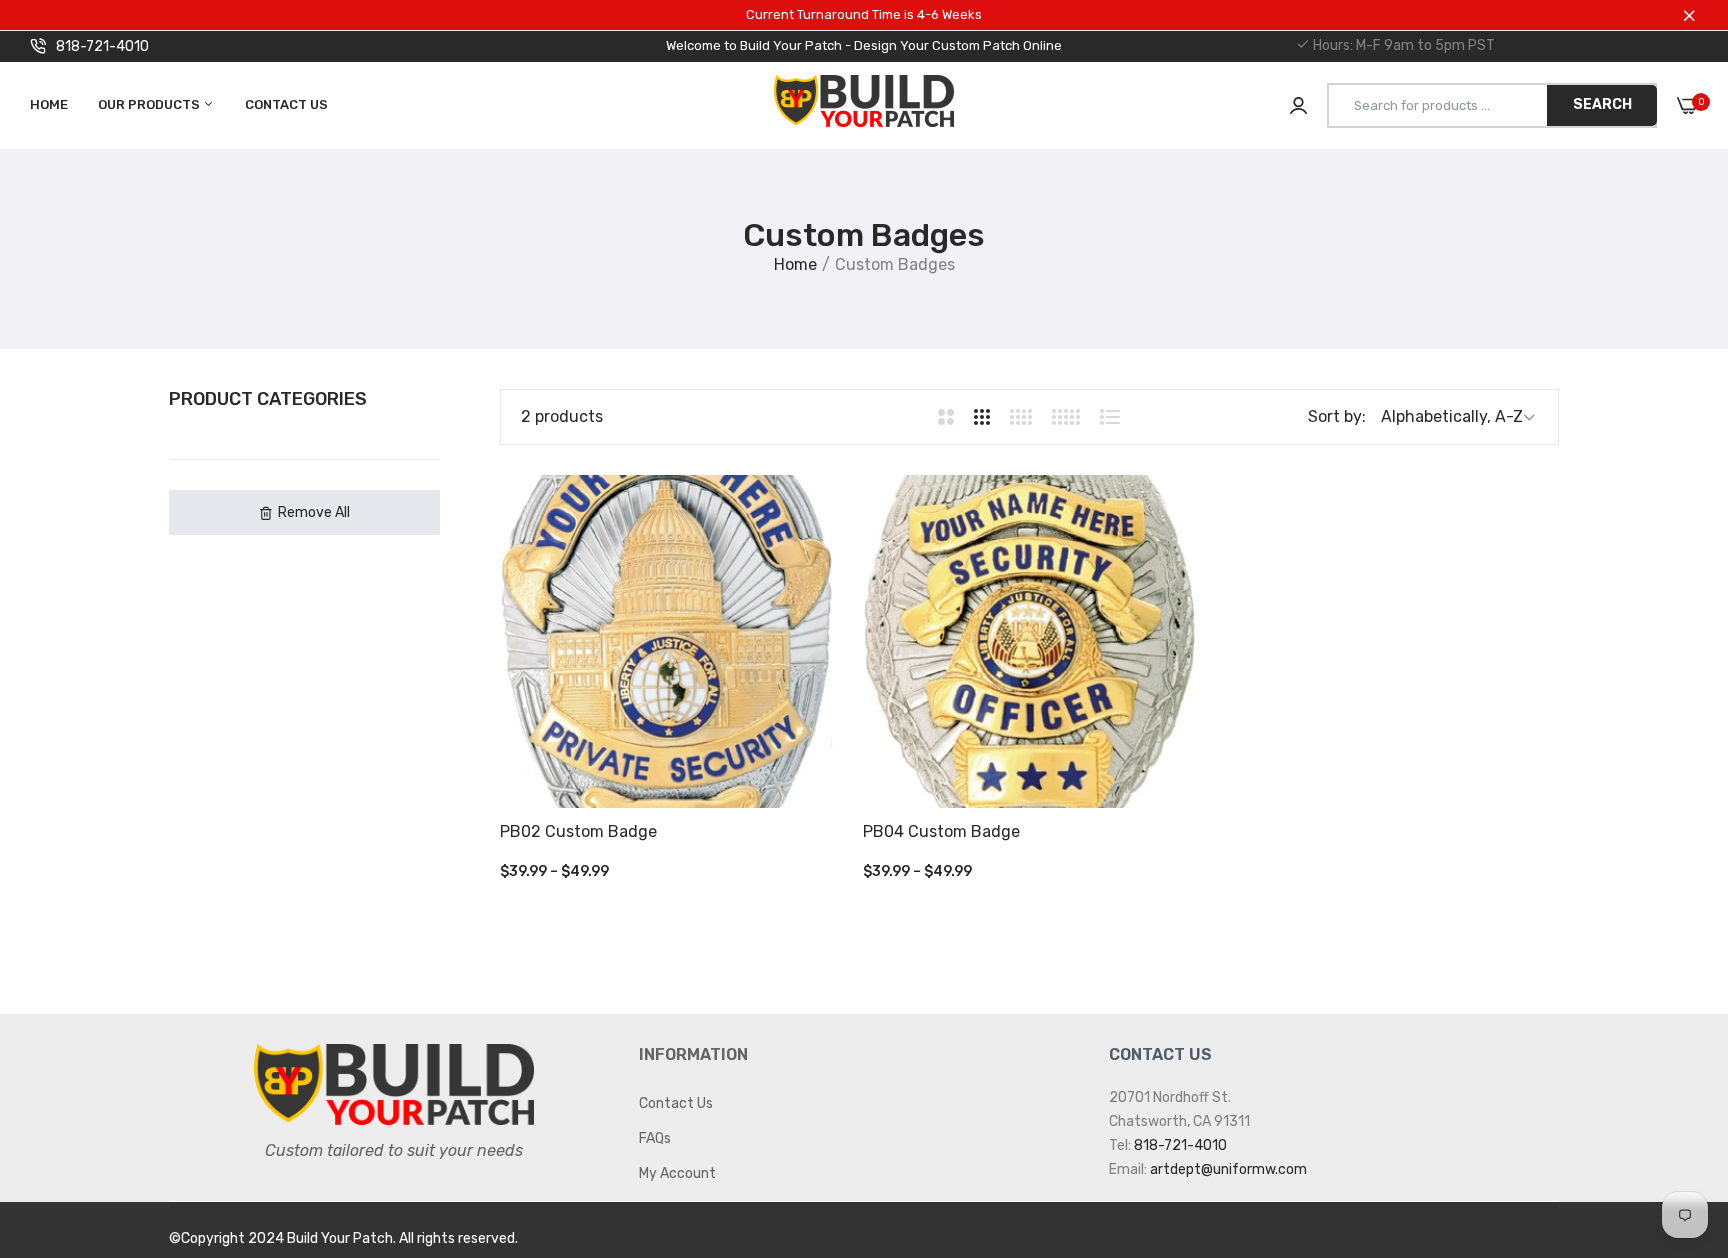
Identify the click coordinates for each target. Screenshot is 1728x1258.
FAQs (655, 1138)
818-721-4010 (102, 46)
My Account (677, 1173)
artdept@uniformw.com (1228, 1169)
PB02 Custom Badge (578, 832)
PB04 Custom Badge (941, 832)
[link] (1673, 1113)
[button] (304, 512)
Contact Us (286, 104)
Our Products (150, 104)
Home (49, 104)
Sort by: (1337, 416)
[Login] (1298, 105)
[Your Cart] (1687, 105)
